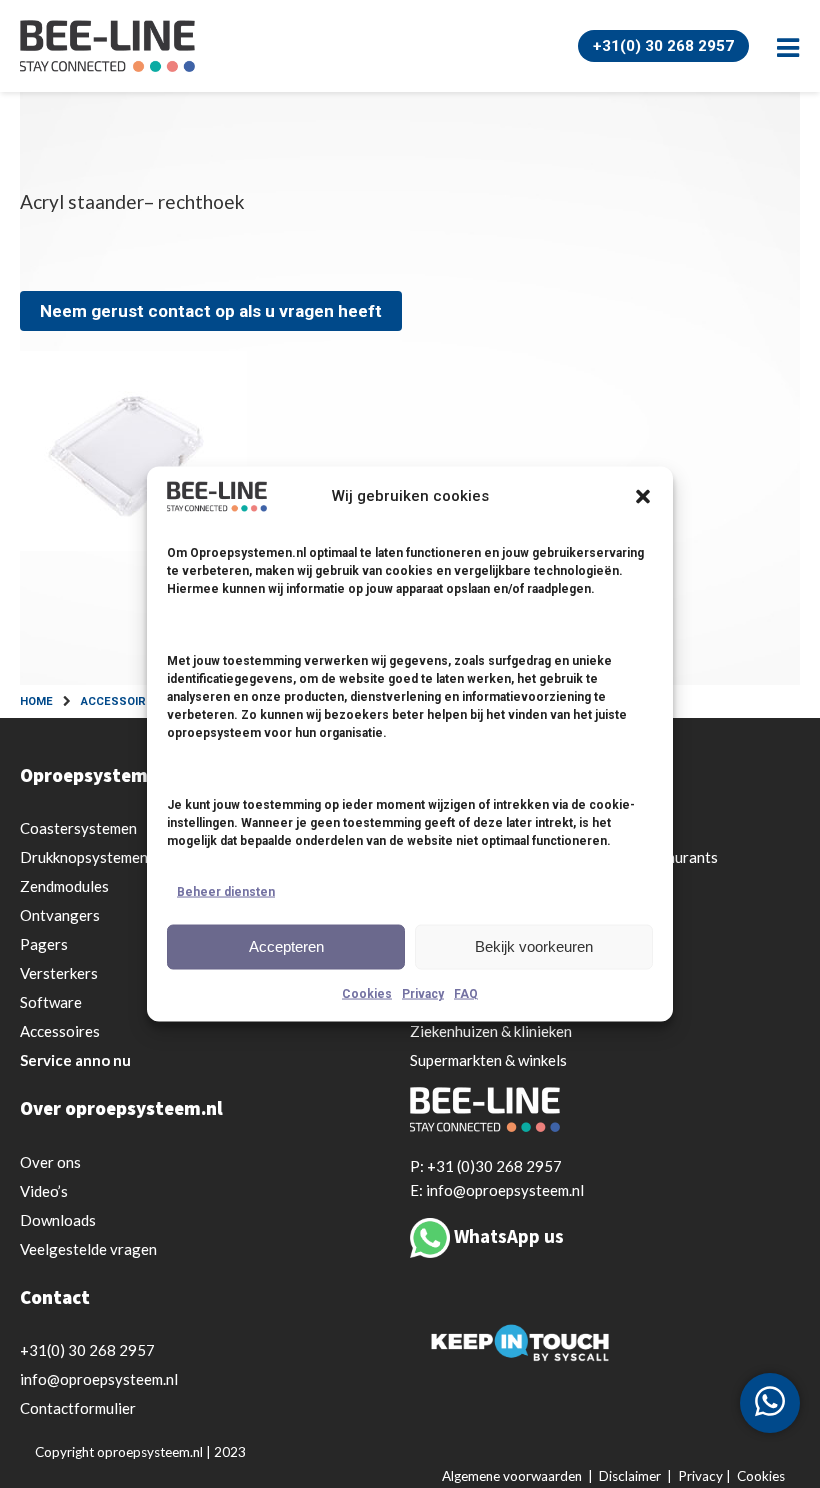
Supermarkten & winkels (488, 1060)
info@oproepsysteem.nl (99, 1379)
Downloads (58, 1220)
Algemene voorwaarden (512, 1476)
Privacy (423, 993)
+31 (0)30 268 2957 (494, 1166)
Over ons (50, 1162)
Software (51, 1002)
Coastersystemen (78, 828)
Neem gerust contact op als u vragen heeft (211, 311)
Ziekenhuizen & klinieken (491, 1031)
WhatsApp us (509, 1236)
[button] (643, 496)
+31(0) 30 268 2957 (663, 46)
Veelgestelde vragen (88, 1249)
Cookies (367, 993)
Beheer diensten (226, 891)
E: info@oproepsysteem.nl (497, 1190)
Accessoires (60, 1031)
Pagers (44, 944)
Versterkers (59, 973)
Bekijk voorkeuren (534, 946)
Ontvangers (60, 915)
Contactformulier (78, 1408)
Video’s (44, 1191)
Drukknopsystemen (84, 857)
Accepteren (286, 946)
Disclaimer (630, 1476)
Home (36, 701)
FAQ (466, 993)
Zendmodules (64, 886)
